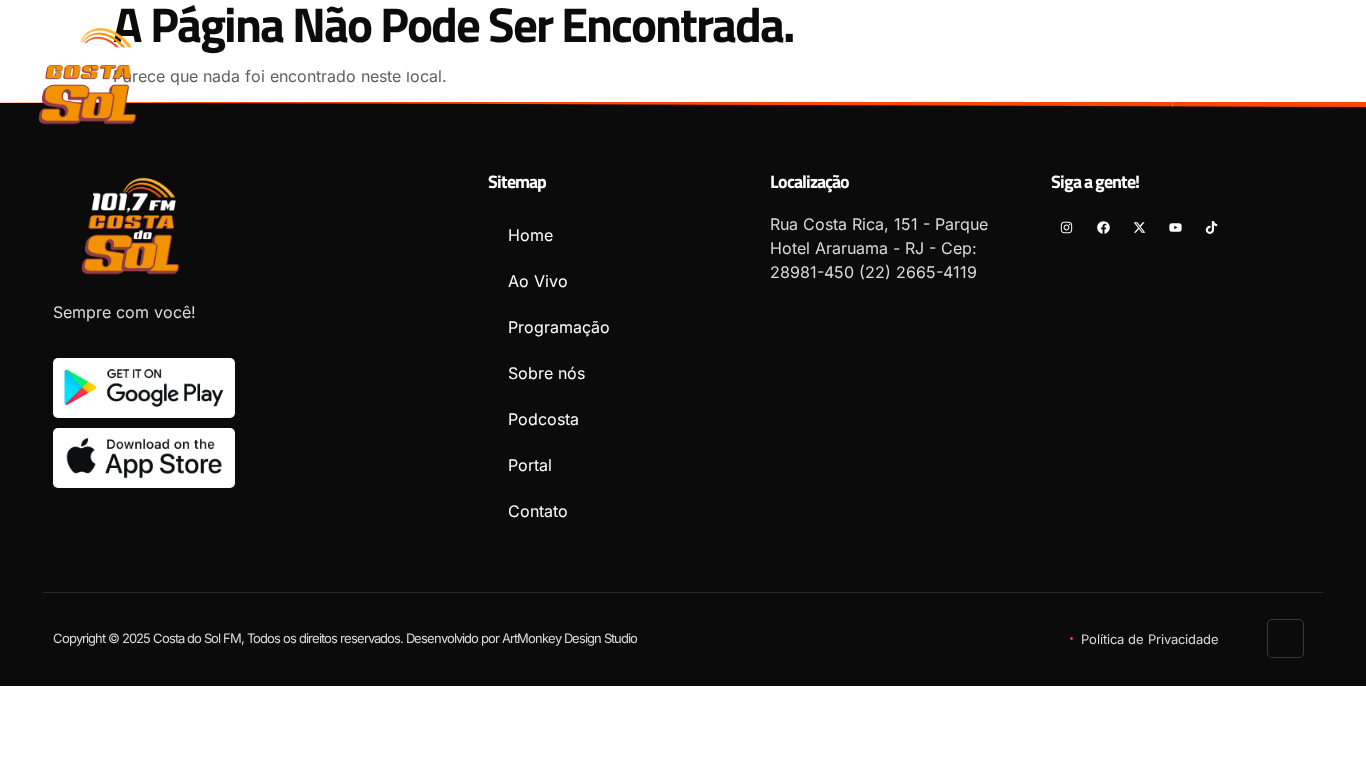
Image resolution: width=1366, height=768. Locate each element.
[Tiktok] (1331, 91)
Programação (630, 67)
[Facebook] (1258, 60)
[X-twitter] (1294, 60)
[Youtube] (1331, 60)
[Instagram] (1222, 60)
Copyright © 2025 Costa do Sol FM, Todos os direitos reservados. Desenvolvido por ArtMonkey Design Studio (345, 638)
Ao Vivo (504, 67)
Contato (1099, 67)
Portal (995, 67)
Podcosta (887, 67)
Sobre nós (766, 67)
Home (412, 67)
